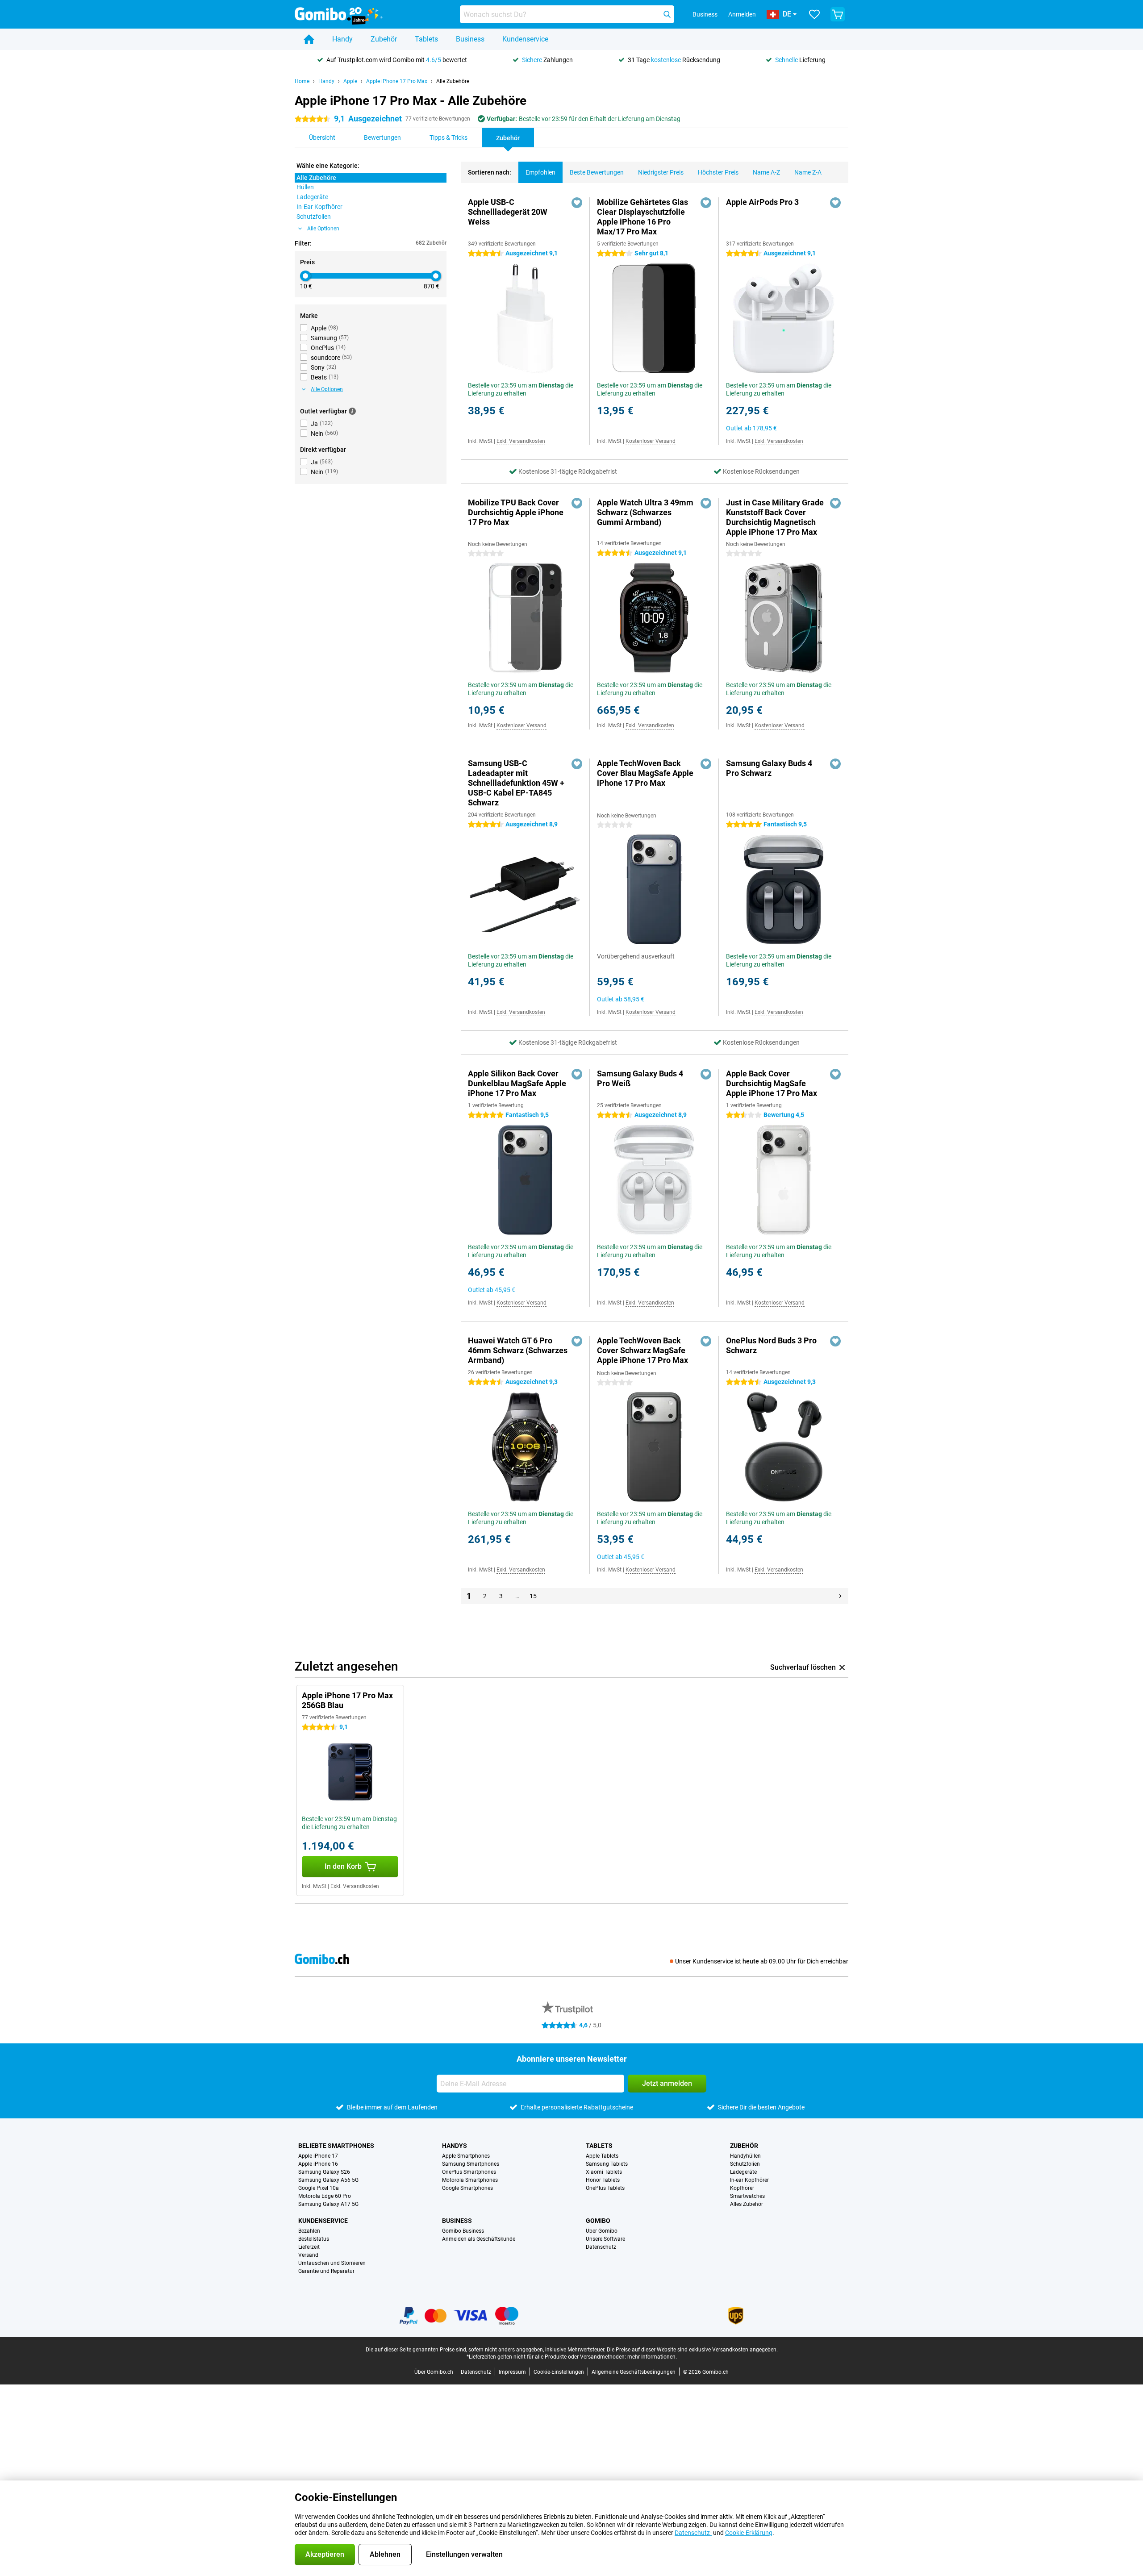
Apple (350, 81)
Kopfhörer (742, 2188)
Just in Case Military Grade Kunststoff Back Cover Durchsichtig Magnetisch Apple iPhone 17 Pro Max (775, 517)
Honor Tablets (603, 2180)
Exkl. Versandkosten (521, 441)
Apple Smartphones (466, 2156)
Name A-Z (766, 172)
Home (302, 81)
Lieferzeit (309, 2247)
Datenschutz (601, 2247)
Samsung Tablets (607, 2164)
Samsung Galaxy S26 (324, 2172)
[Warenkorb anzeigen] (838, 14)
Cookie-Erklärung (749, 2533)
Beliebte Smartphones (336, 2146)
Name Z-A (808, 172)
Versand (308, 2255)
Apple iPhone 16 (318, 2164)
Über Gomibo (602, 2231)
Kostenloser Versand (651, 441)
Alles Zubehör (747, 2204)
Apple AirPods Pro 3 (762, 202)
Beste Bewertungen (597, 172)
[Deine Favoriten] (814, 14)
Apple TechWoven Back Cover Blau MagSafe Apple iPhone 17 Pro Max (645, 773)
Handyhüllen (745, 2156)
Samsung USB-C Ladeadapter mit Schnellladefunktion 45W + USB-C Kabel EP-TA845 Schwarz (516, 783)
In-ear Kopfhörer (749, 2180)
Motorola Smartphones (470, 2180)
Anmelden (742, 14)
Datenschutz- (693, 2533)
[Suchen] (667, 14)
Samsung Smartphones (471, 2164)
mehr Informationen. (652, 2357)
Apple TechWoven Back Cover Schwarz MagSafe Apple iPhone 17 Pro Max (642, 1350)
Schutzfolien (745, 2164)
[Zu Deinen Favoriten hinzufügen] (577, 203)
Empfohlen (540, 172)
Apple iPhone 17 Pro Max (397, 81)
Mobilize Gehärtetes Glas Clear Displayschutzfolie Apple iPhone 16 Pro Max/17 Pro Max (642, 217)
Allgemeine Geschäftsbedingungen (634, 2372)
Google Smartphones (467, 2188)
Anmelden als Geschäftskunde (479, 2239)
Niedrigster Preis (661, 172)
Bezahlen (309, 2231)
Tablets (426, 39)
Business (470, 39)
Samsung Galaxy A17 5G (328, 2204)
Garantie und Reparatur (326, 2271)
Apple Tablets (602, 2156)
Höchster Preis (718, 172)
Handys (455, 2146)
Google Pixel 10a (319, 2188)
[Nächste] (840, 1596)
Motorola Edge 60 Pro (325, 2196)
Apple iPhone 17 (318, 2156)
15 (533, 1596)
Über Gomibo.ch (434, 2372)
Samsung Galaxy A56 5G (328, 2180)
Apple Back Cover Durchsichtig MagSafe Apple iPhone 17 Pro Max (772, 1083)
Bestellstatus (314, 2239)
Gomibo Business (463, 2231)
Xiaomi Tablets (604, 2172)
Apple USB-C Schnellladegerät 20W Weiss (508, 212)
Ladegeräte (743, 2172)
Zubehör (384, 39)
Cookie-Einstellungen (559, 2372)
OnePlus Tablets (605, 2188)
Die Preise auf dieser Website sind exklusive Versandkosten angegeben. (692, 2350)
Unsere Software (605, 2239)
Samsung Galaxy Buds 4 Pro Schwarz (769, 768)
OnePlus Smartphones (469, 2172)
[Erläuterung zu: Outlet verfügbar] (352, 411)
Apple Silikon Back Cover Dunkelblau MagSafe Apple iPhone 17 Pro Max (517, 1083)
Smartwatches (747, 2196)
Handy (342, 39)
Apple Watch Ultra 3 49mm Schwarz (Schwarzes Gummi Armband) (645, 512)
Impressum (512, 2372)
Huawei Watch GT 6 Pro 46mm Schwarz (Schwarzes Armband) (518, 1350)
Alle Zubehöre (453, 81)
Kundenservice (525, 39)
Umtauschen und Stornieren (332, 2263)
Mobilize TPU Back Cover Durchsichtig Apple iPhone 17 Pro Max (516, 512)
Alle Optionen (323, 229)
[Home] (309, 39)
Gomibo (598, 2221)
